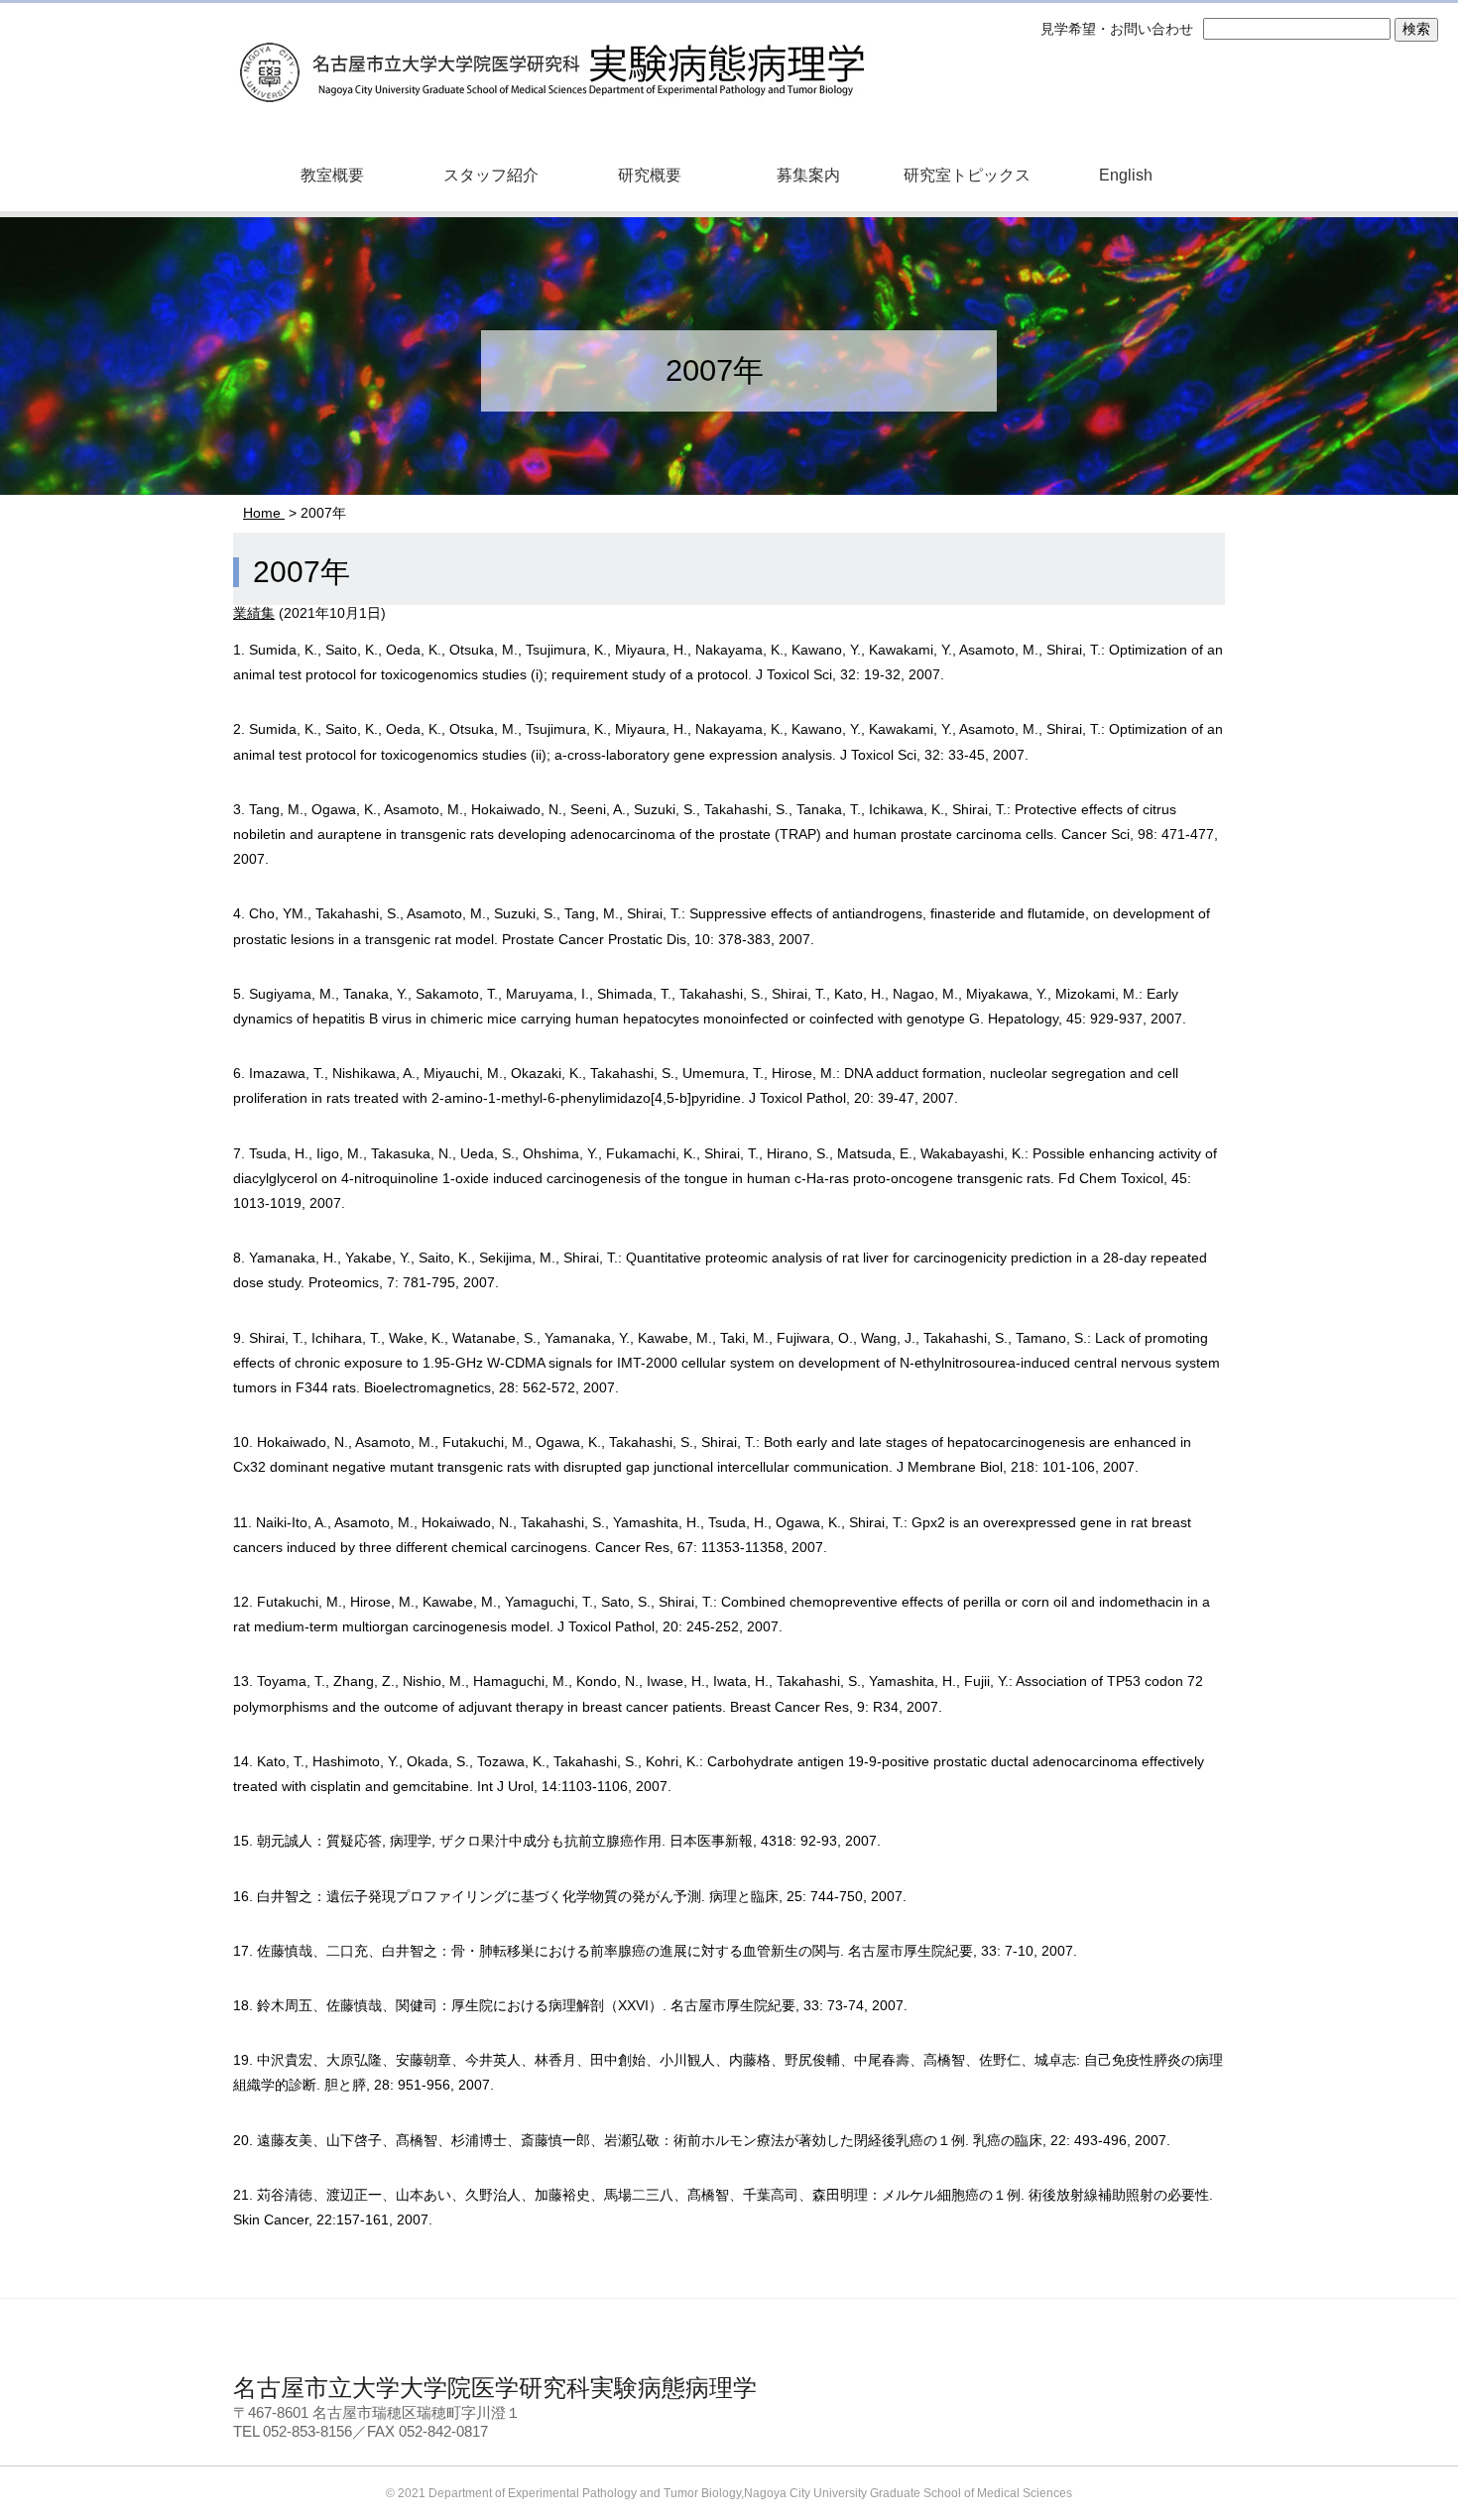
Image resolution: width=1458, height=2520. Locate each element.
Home (264, 513)
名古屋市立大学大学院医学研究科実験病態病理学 (550, 55)
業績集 (254, 613)
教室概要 (332, 175)
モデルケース (920, 2394)
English (1126, 175)
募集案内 (808, 175)
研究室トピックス (967, 175)
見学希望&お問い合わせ (1098, 2394)
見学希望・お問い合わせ (1117, 29)
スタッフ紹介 (491, 175)
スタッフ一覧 (766, 2394)
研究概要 (650, 175)
